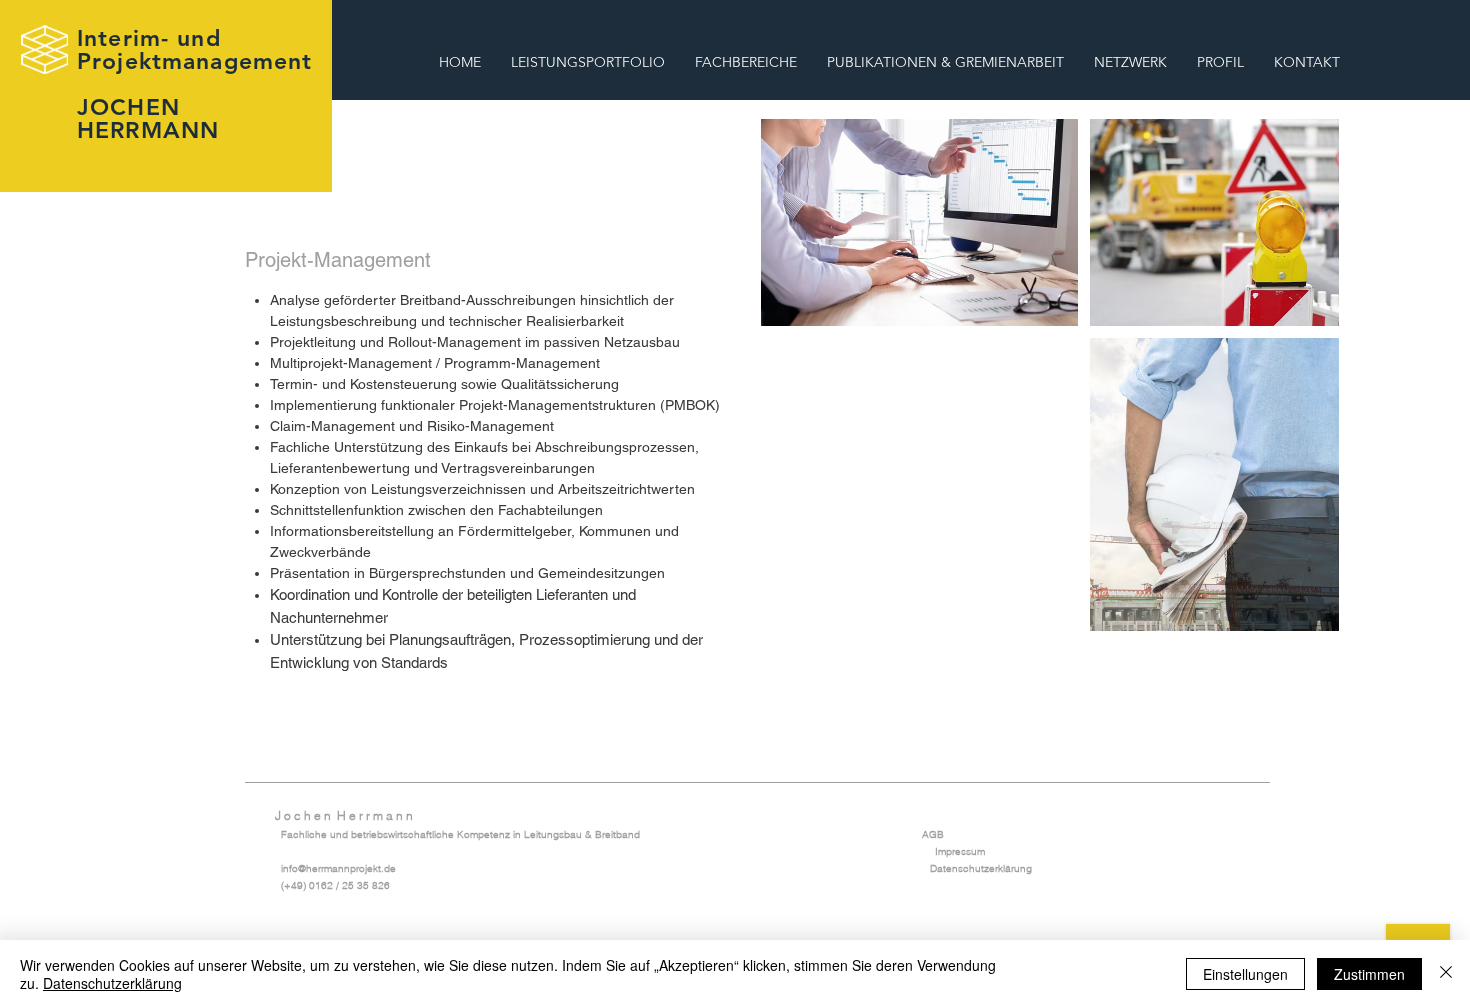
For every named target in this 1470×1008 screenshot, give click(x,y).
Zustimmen (1369, 974)
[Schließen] (1446, 974)
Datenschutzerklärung (981, 868)
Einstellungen (1245, 974)
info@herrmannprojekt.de (338, 868)
